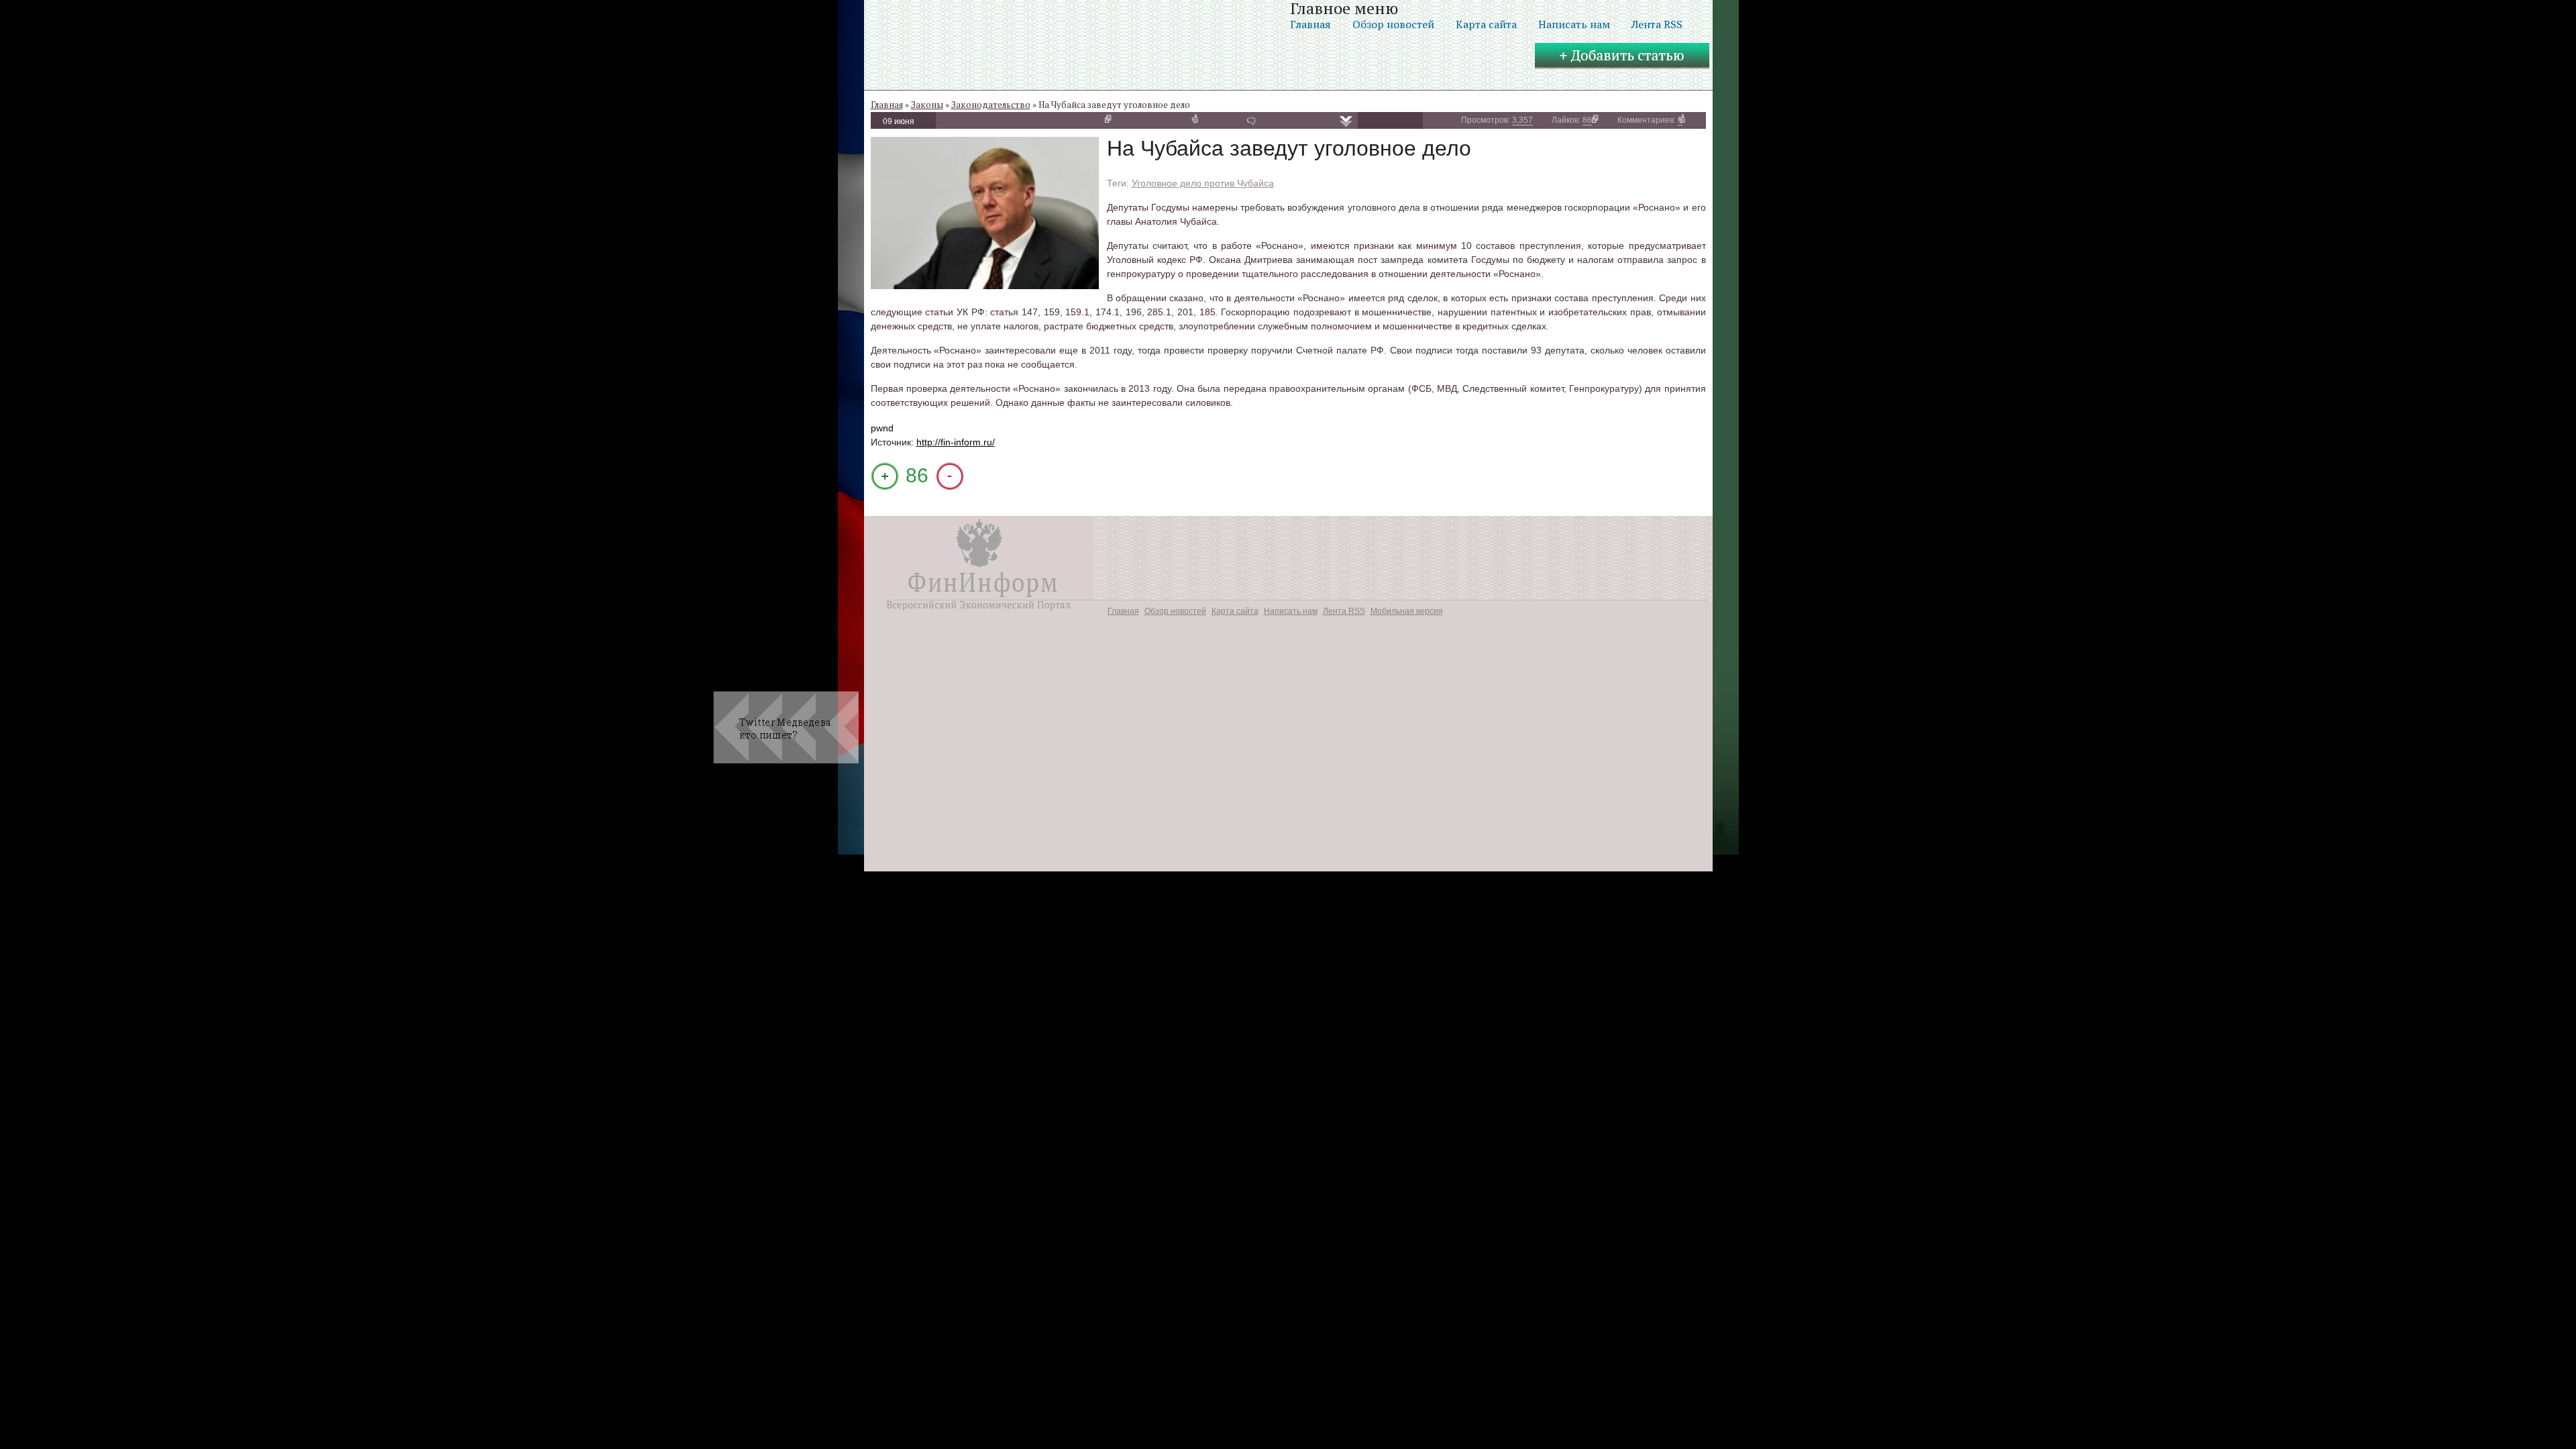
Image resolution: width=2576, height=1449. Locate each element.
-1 (950, 476)
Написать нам (1574, 24)
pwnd (882, 428)
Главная (1310, 24)
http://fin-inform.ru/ (956, 442)
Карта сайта (1486, 24)
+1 (885, 476)
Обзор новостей (1393, 24)
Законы (927, 105)
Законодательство (991, 105)
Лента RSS (1657, 24)
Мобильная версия (1407, 611)
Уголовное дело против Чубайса (1203, 183)
